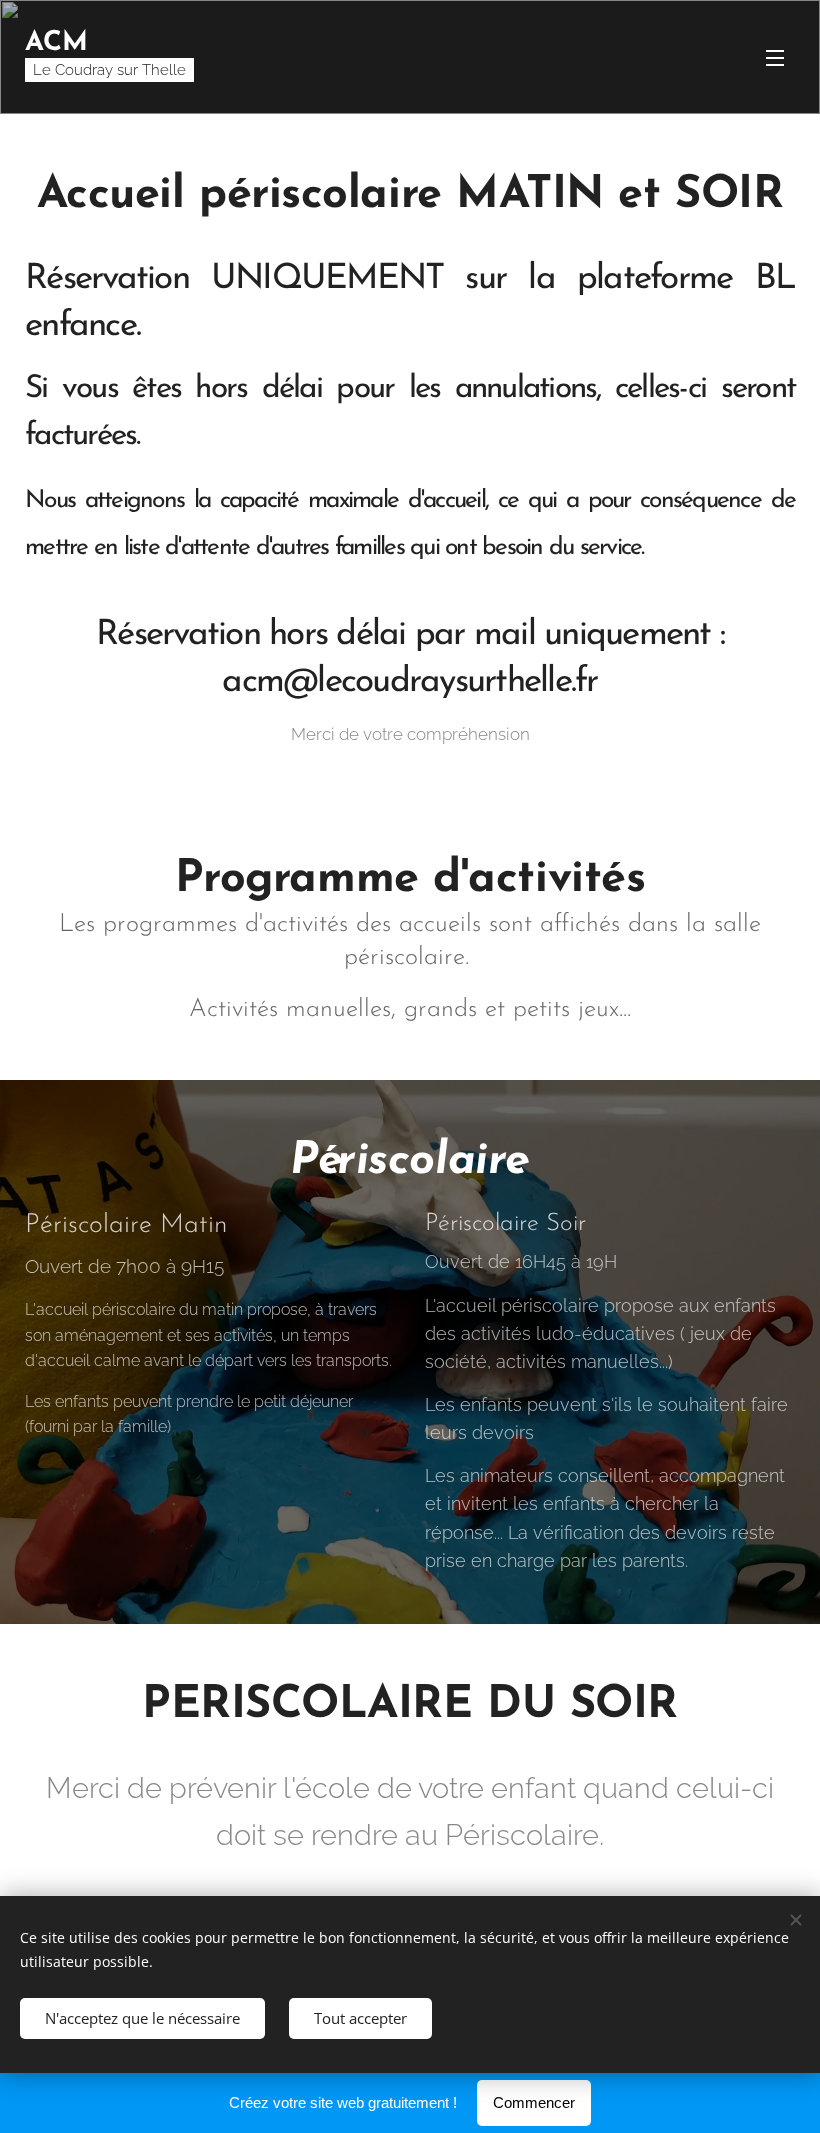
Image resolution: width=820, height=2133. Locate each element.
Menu (775, 57)
